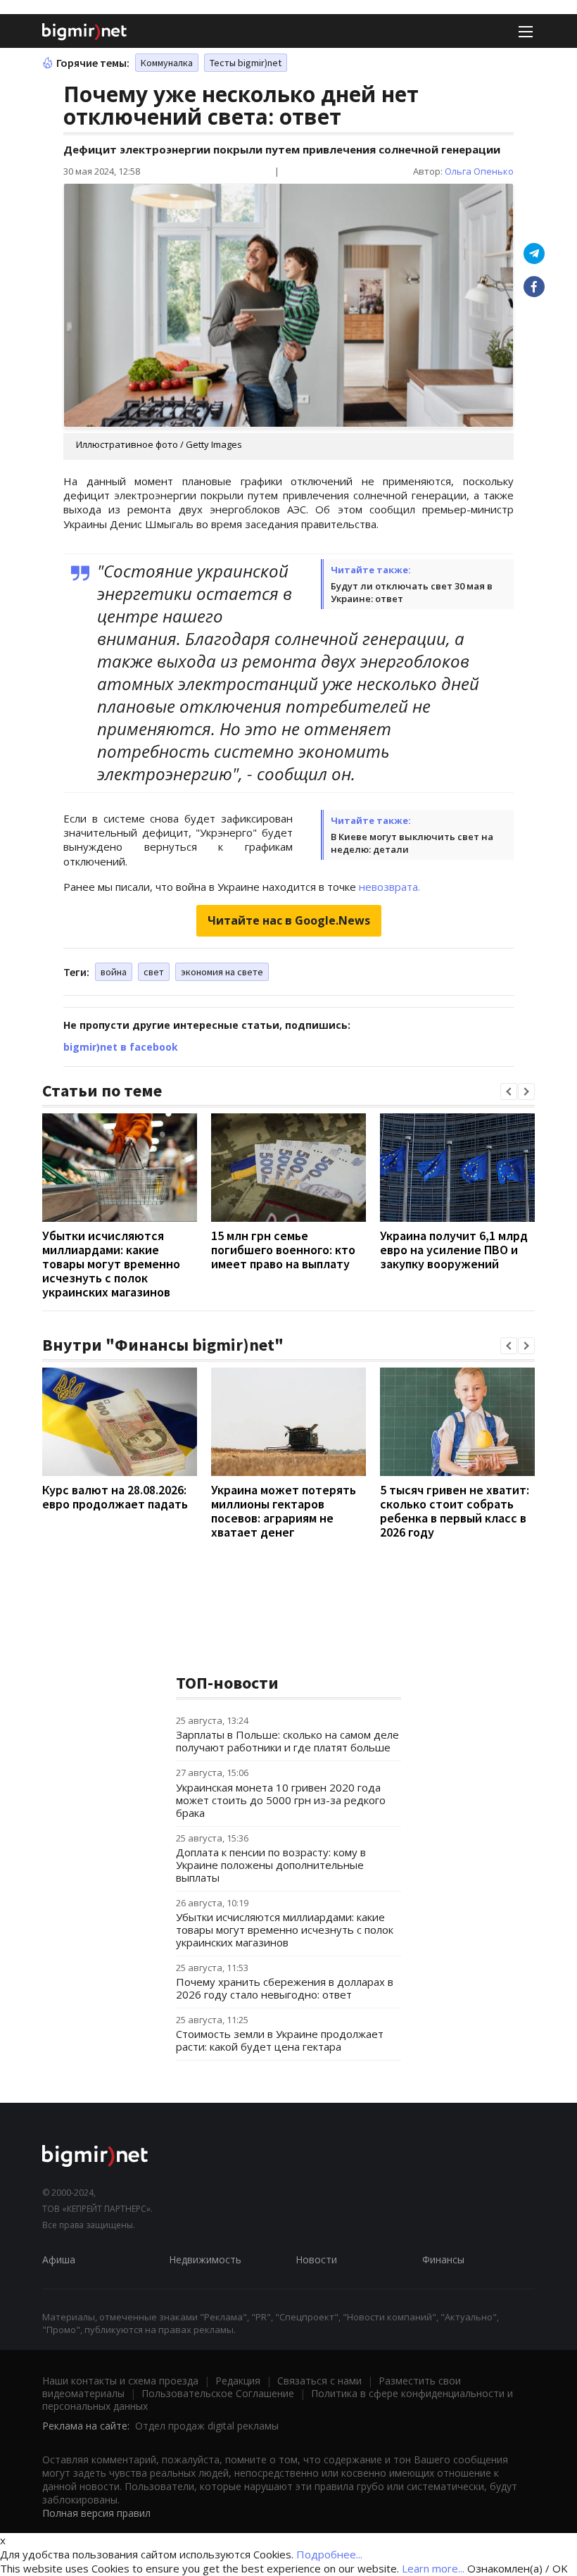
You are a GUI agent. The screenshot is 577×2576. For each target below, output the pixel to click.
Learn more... (433, 2568)
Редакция (238, 2381)
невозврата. (389, 887)
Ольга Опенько (479, 171)
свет (154, 972)
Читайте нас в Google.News (289, 920)
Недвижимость (205, 2259)
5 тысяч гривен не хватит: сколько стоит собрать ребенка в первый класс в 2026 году (455, 1511)
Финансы (443, 2259)
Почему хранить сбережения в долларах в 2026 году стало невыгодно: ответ (285, 1988)
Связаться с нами (319, 2381)
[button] (509, 1092)
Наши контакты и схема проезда (120, 2381)
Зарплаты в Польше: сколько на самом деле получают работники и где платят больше (287, 1741)
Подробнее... (329, 2554)
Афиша (59, 2259)
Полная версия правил (96, 2513)
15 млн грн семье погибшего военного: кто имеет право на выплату (283, 1250)
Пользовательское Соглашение (218, 2393)
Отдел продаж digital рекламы (207, 2426)
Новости (316, 2259)
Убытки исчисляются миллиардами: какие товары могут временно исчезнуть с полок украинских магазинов (111, 1264)
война (114, 972)
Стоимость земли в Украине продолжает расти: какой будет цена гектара (280, 2040)
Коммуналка (167, 63)
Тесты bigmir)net (246, 63)
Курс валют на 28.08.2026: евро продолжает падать (115, 1497)
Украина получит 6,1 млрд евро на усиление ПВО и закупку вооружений (454, 1250)
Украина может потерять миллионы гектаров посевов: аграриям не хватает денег (284, 1511)
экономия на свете (222, 972)
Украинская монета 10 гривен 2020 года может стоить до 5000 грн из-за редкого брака (281, 1800)
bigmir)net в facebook (121, 1047)
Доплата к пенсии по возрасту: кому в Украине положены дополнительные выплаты (271, 1865)
